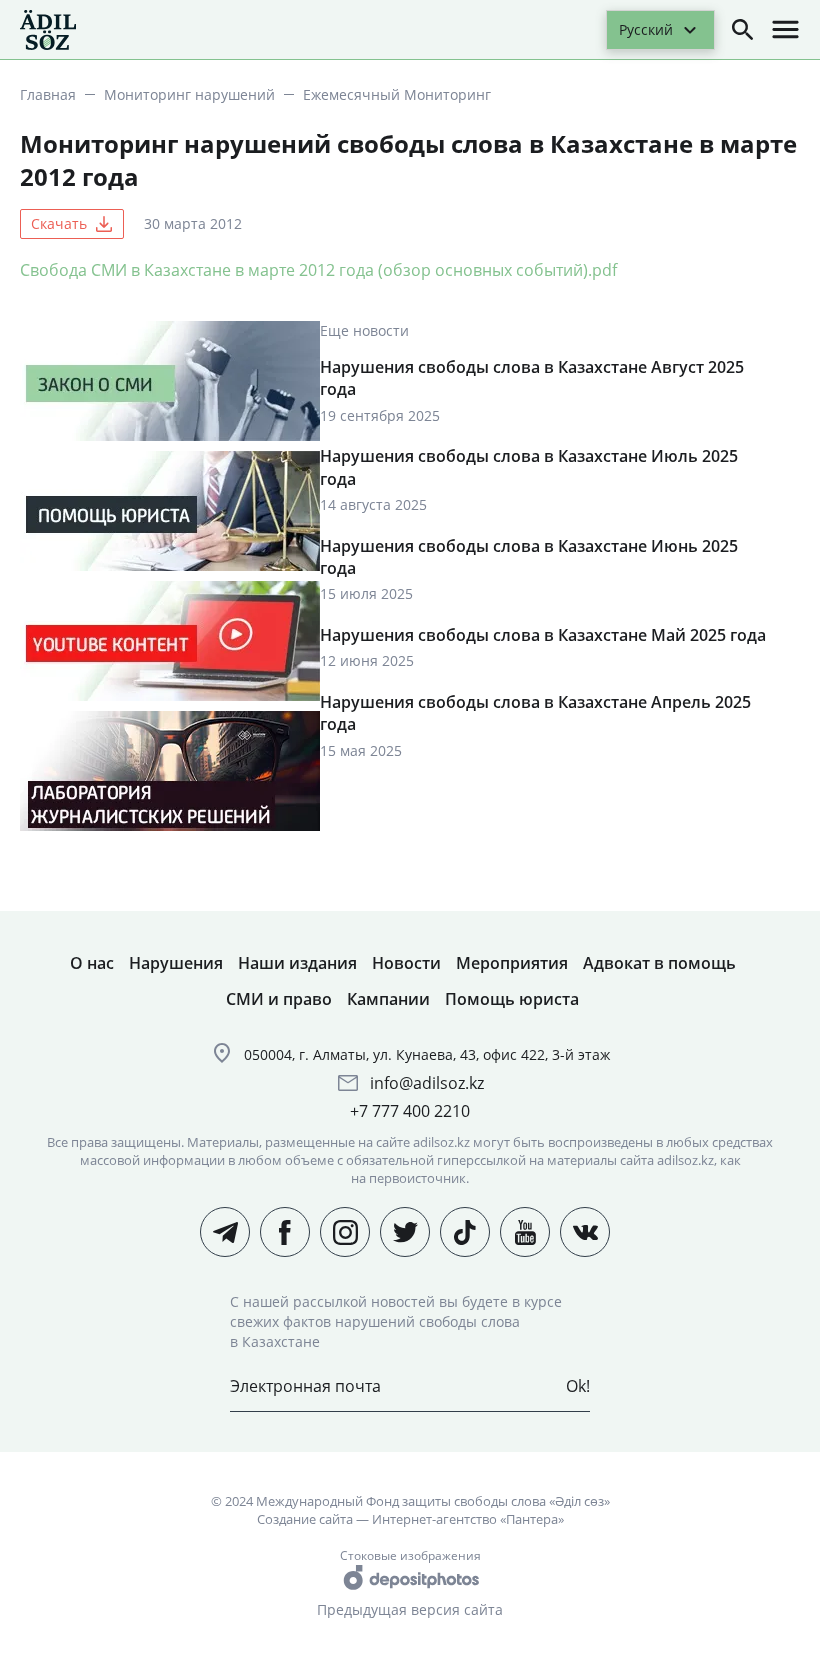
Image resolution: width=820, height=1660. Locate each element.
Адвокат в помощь (659, 963)
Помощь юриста (512, 999)
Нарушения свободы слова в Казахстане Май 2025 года (543, 635)
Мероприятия (512, 963)
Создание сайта (305, 1519)
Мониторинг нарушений (189, 94)
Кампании (388, 999)
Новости (406, 963)
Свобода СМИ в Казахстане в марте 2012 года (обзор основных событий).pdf (318, 270)
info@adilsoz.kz (427, 1083)
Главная (48, 94)
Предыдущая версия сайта (410, 1609)
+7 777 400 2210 (410, 1111)
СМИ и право (279, 999)
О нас (92, 963)
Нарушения (176, 963)
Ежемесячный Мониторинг (397, 94)
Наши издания (297, 963)
